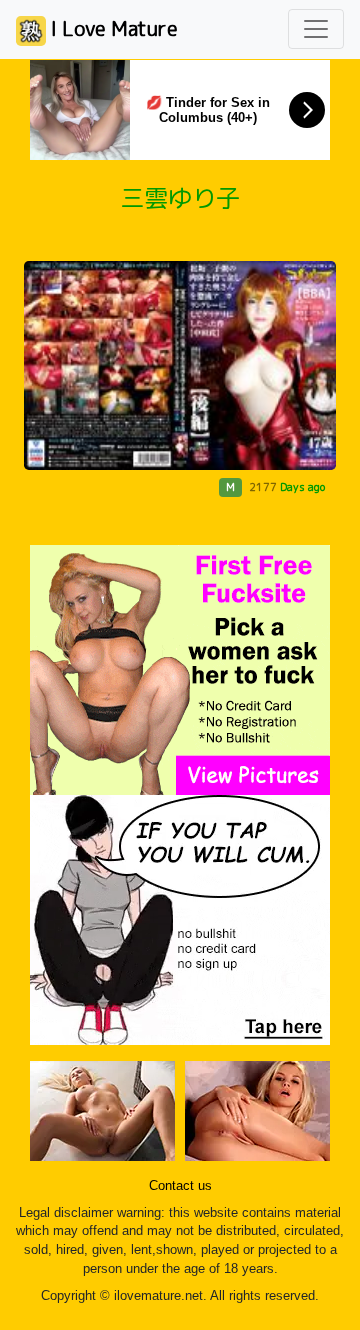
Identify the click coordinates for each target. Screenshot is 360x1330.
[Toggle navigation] (316, 29)
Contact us (180, 1186)
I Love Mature (112, 28)
